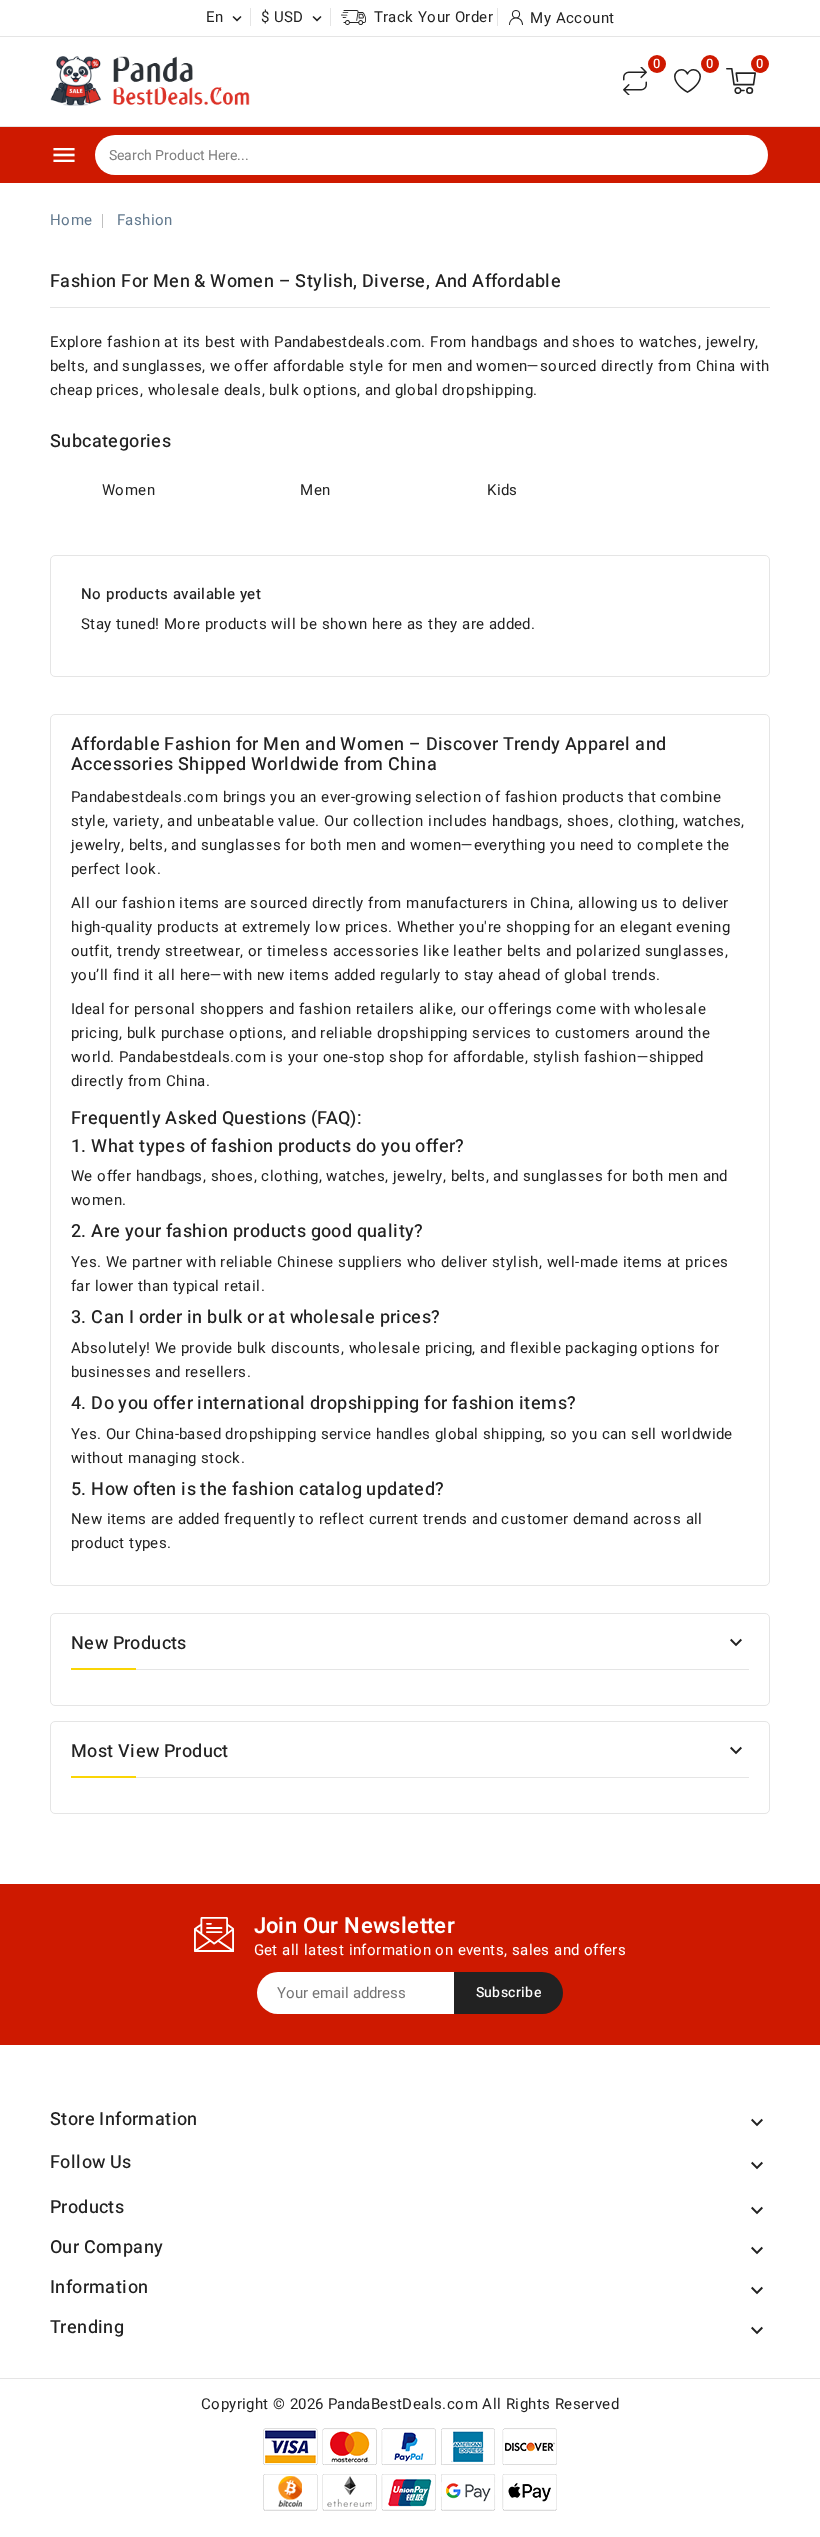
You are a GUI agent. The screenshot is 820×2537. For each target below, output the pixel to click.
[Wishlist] (687, 80)
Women (128, 490)
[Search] (739, 156)
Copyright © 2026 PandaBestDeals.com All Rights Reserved (410, 2404)
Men (315, 490)
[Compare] (635, 81)
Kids (502, 490)
